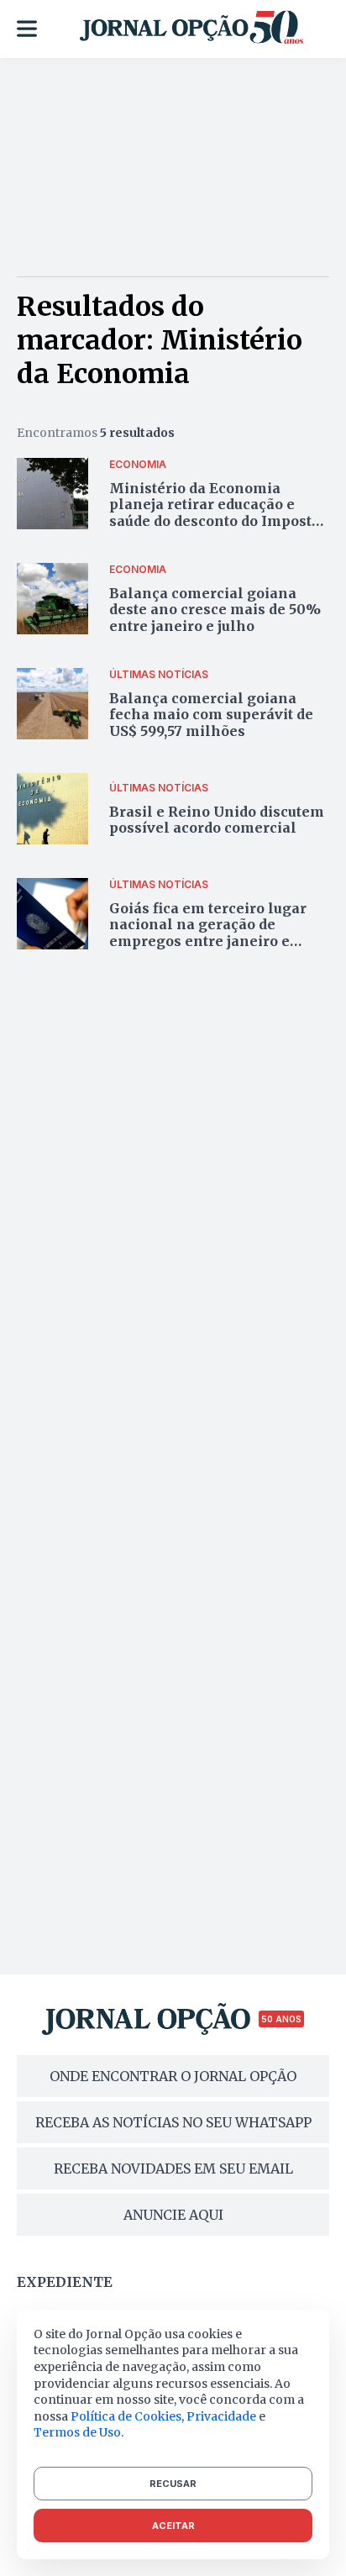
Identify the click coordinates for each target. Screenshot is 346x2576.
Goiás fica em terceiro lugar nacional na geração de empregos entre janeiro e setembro (208, 933)
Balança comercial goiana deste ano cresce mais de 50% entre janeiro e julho (215, 609)
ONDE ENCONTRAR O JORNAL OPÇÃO (173, 2076)
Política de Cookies (126, 2416)
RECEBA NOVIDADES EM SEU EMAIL (173, 2169)
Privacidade (221, 2416)
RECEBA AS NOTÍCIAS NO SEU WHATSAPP (173, 2122)
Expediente (65, 2282)
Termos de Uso (77, 2432)
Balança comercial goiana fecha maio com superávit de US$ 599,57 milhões (211, 714)
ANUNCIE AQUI (173, 2215)
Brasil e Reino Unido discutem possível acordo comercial (217, 820)
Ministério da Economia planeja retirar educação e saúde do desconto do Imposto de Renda (215, 513)
